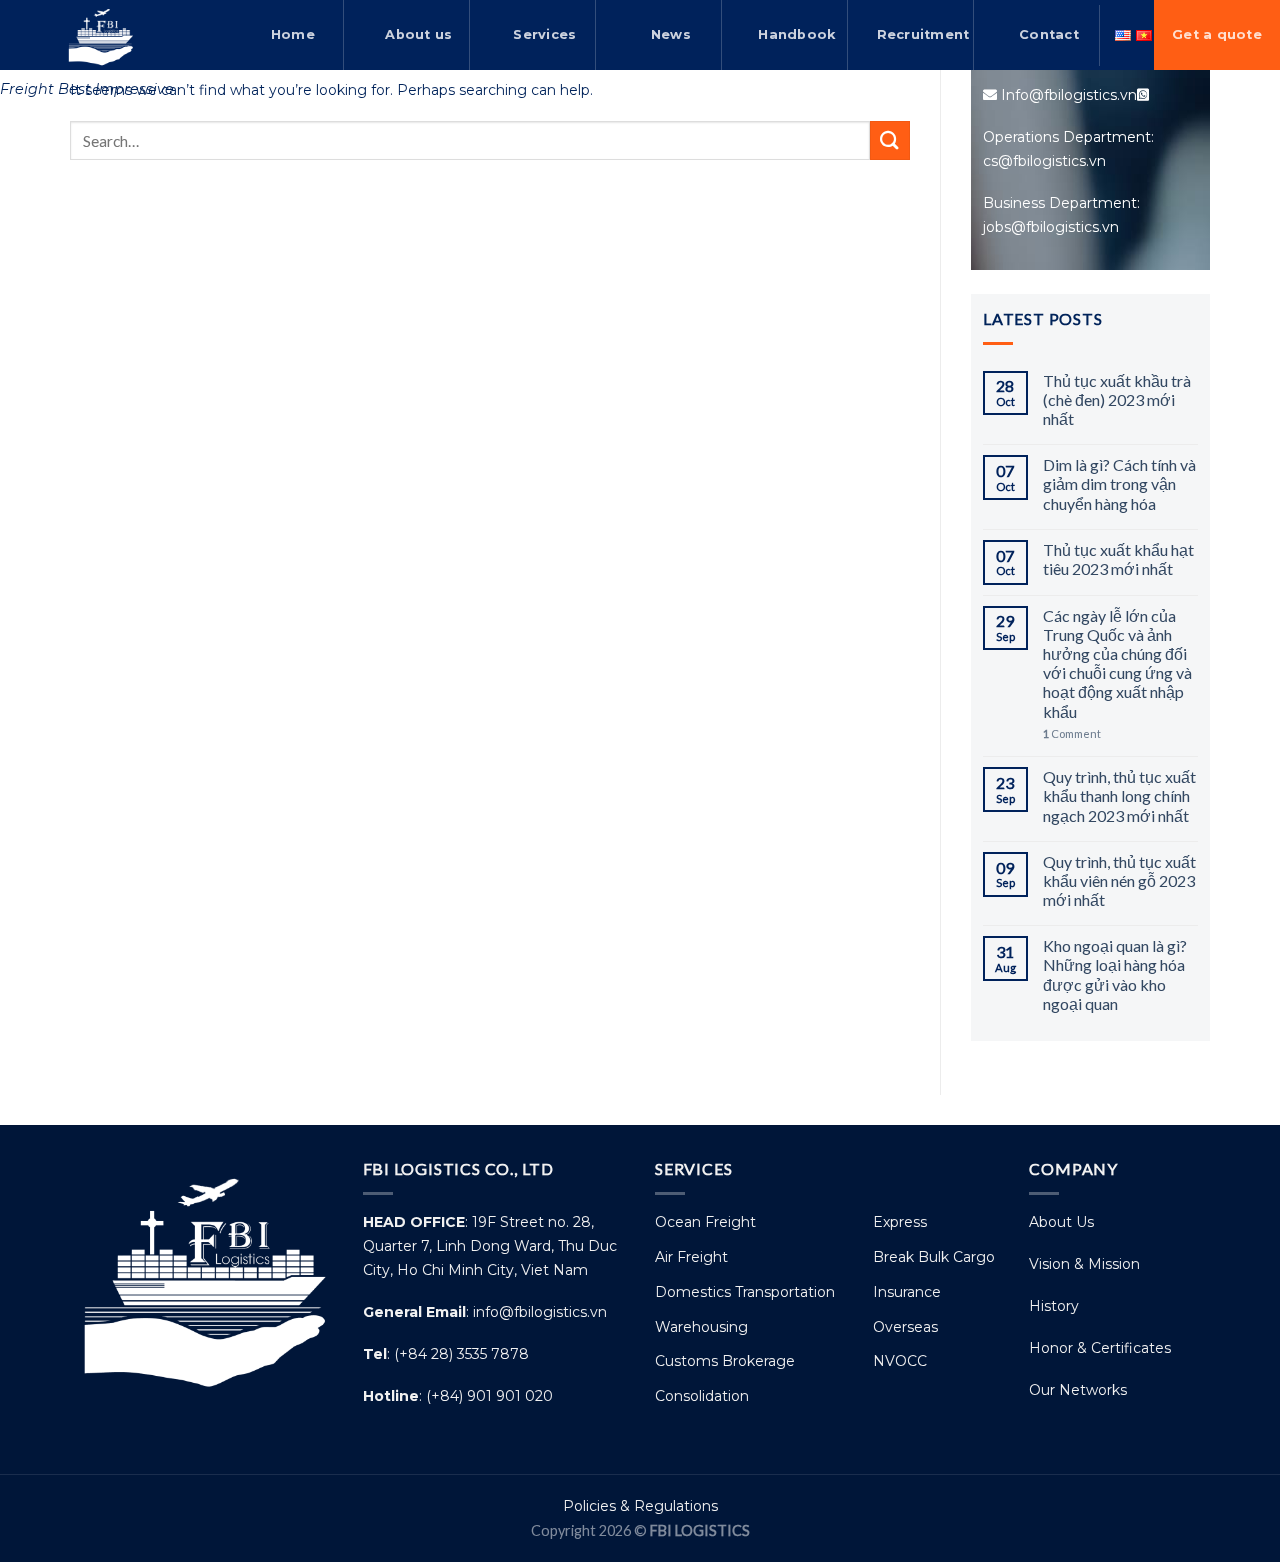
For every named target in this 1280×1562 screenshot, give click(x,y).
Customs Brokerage (725, 1361)
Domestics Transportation (745, 1292)
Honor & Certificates (1100, 1348)
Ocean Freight (705, 1222)
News (671, 34)
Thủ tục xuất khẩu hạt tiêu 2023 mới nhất (1118, 559)
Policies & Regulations (640, 1506)
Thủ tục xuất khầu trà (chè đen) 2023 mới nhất (1117, 399)
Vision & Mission (1084, 1264)
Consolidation (702, 1396)
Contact (1049, 34)
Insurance (907, 1292)
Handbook (796, 34)
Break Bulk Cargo (934, 1257)
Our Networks (1078, 1390)
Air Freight (691, 1257)
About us (418, 34)
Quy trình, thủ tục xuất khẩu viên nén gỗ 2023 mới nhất (1119, 880)
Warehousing (701, 1327)
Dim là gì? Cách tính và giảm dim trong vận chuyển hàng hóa (1119, 483)
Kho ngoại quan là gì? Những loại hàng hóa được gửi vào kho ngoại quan (1115, 974)
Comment (1072, 733)
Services (544, 34)
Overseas (905, 1327)
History (1054, 1306)
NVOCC (900, 1361)
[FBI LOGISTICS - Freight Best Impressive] (100, 35)
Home (293, 34)
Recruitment (923, 34)
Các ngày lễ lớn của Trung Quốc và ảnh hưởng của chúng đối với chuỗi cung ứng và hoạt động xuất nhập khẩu (1117, 663)
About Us (1061, 1222)
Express (900, 1222)
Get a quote (1217, 34)
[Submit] (890, 140)
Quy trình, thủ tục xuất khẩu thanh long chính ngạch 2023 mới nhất (1119, 795)
